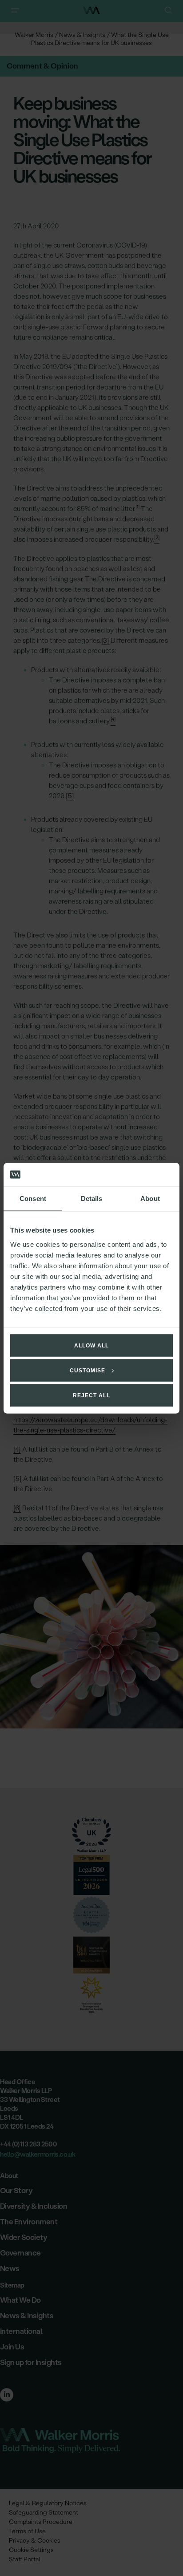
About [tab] (150, 1199)
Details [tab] (92, 1199)
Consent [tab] (33, 1199)
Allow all (91, 1345)
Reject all (91, 1395)
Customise (88, 1370)
